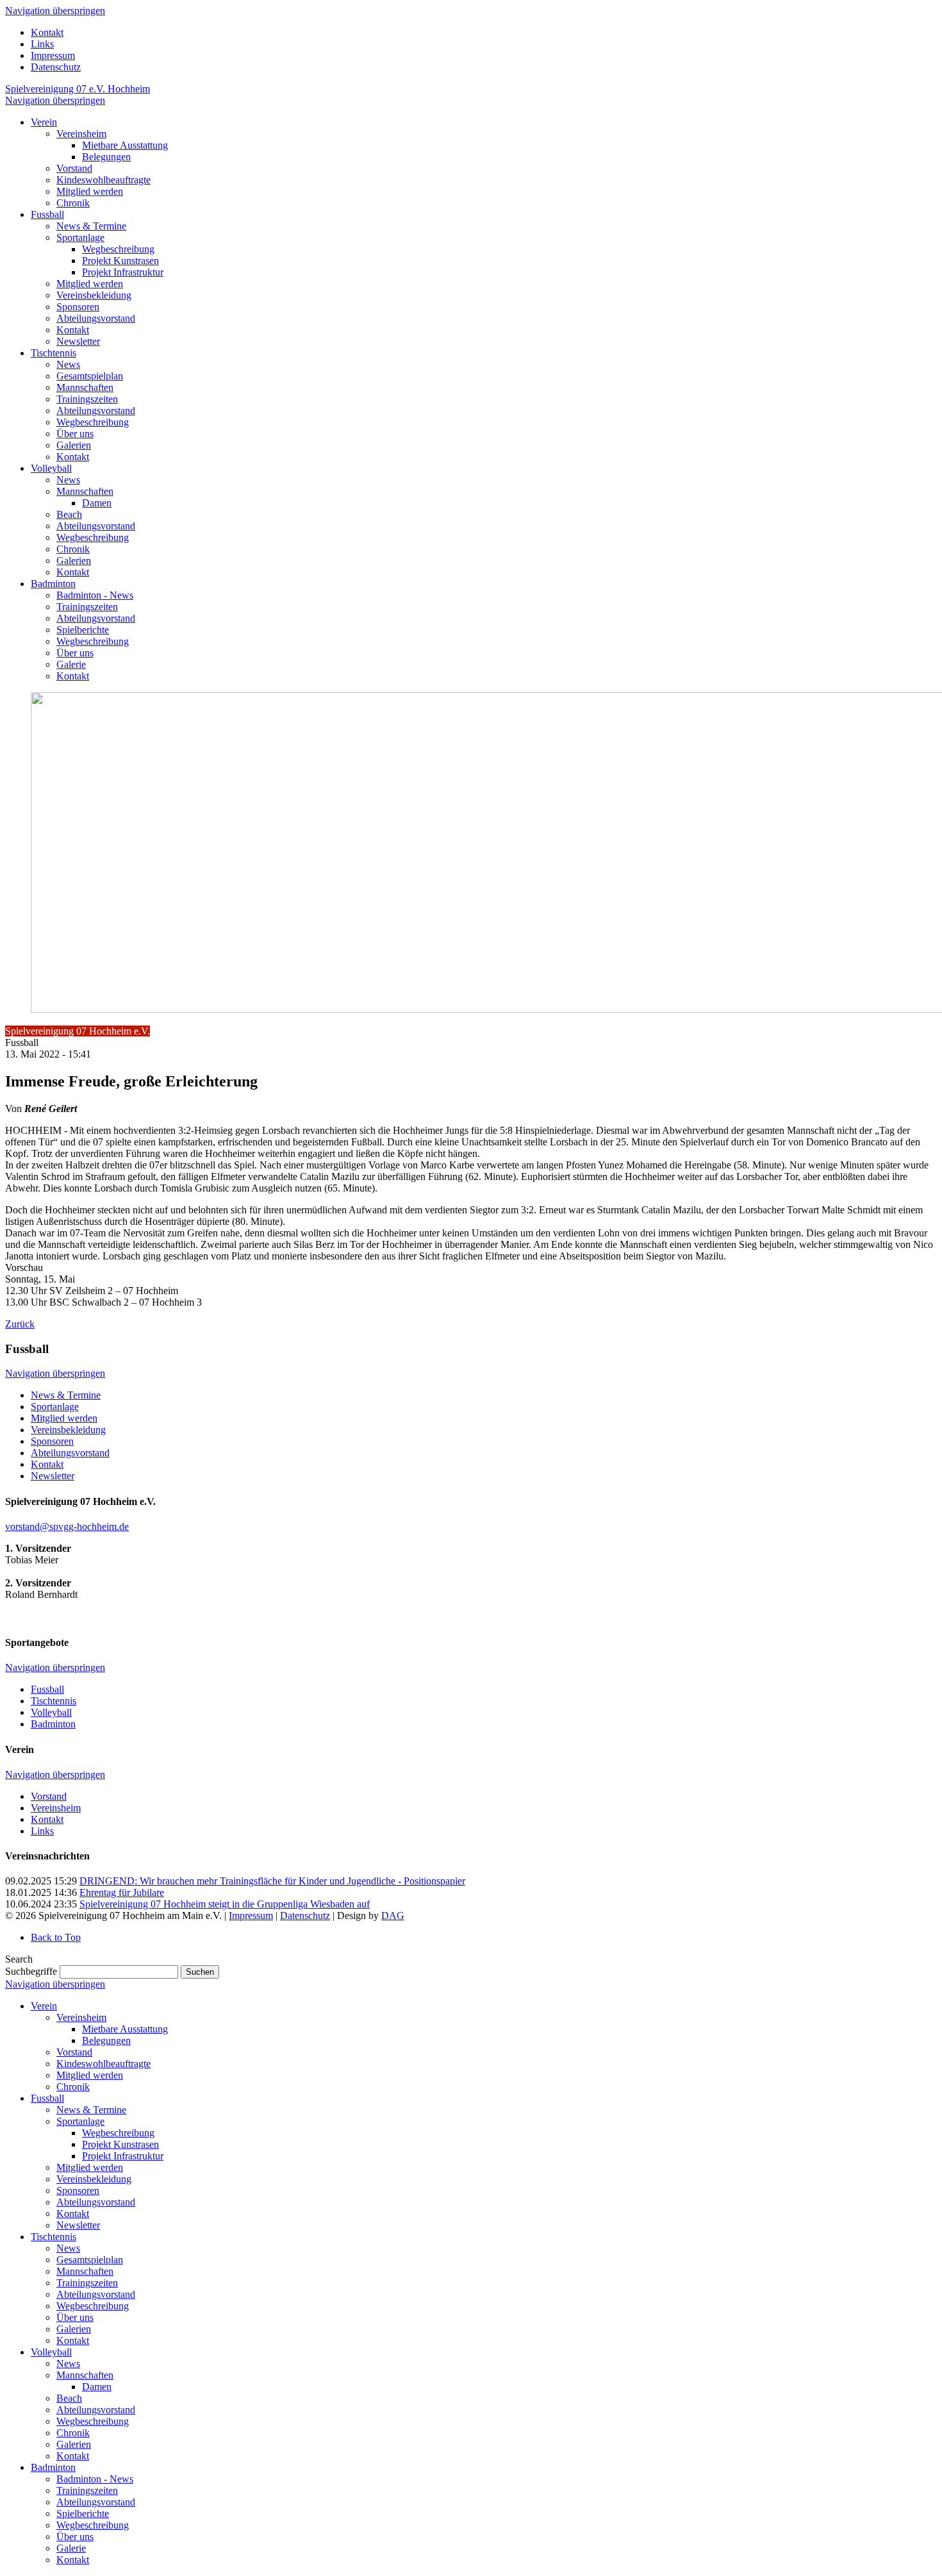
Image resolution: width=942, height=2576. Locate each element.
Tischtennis (54, 1701)
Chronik (73, 2087)
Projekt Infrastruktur (123, 2156)
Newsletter (78, 2225)
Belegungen (106, 2040)
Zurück (20, 1324)
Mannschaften (85, 2271)
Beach (69, 2398)
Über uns (75, 2317)
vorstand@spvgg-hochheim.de (67, 1526)
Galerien (74, 2329)
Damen (97, 2387)
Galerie (71, 2548)
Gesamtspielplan (90, 2260)
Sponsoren (78, 2190)
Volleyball (51, 1712)
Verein (44, 2006)
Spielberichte (83, 2514)
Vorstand (49, 1796)
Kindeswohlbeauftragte (103, 2064)
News (68, 2248)
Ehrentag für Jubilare (122, 1892)
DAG (393, 1915)
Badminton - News (95, 2479)
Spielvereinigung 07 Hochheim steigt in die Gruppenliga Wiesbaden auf (225, 1904)
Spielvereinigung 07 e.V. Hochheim (78, 89)
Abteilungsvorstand (96, 2202)
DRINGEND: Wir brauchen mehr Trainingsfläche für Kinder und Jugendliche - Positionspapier (272, 1881)
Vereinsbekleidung (94, 2179)
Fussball (47, 1689)
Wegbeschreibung (118, 2133)
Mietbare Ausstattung (125, 2029)
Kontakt (47, 32)
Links (42, 44)
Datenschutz (56, 67)
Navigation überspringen (55, 11)
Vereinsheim (56, 1808)
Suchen (200, 1972)
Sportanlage (80, 2121)
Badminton (53, 1724)
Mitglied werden (90, 2075)
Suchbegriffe (31, 1971)
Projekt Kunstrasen (120, 2144)
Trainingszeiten (87, 2283)
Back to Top (56, 1937)
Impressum (53, 55)
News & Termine (91, 2110)
